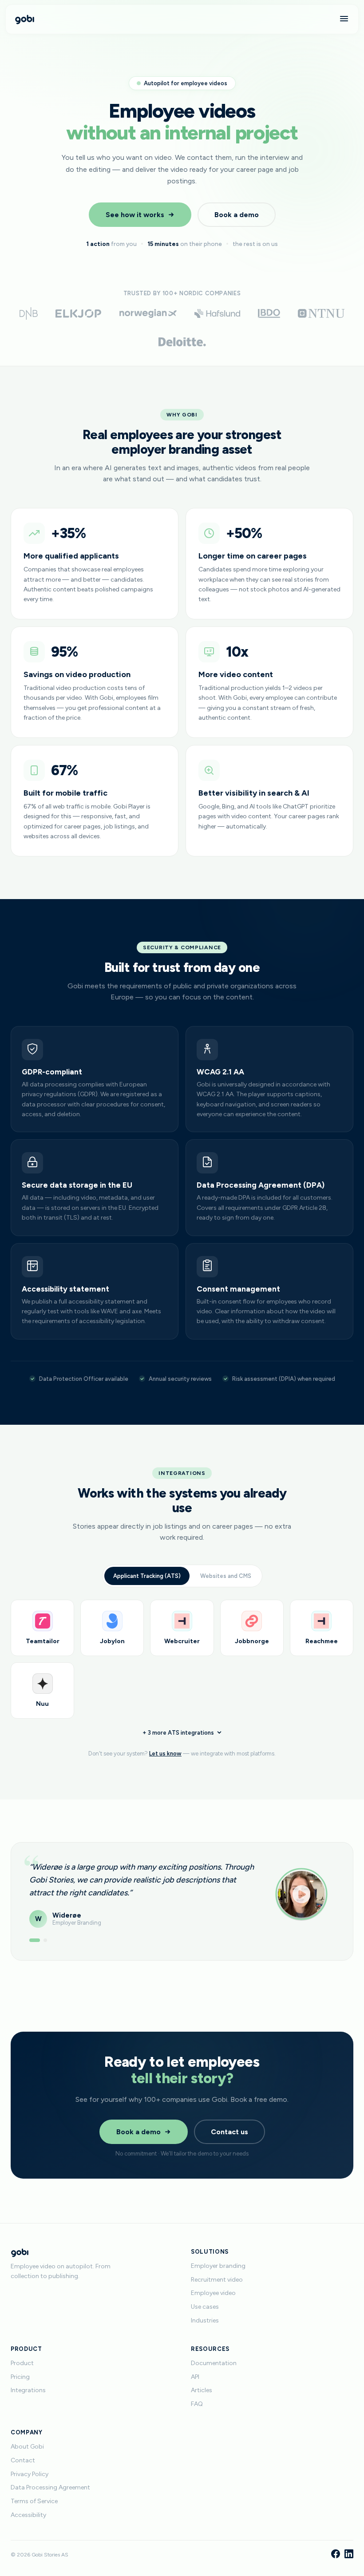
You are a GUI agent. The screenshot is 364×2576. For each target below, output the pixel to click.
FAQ (197, 2404)
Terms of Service (34, 2501)
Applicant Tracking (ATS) (147, 1576)
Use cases (205, 2307)
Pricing (20, 2377)
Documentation (214, 2363)
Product (22, 2363)
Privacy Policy (30, 2474)
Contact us (229, 2132)
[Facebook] (336, 2555)
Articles (202, 2390)
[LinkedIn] (349, 2555)
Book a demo (237, 215)
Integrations (28, 2390)
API (195, 2377)
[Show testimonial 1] (35, 1940)
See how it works (135, 215)
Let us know (165, 1754)
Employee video (213, 2293)
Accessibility (28, 2515)
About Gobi (27, 2447)
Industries (205, 2320)
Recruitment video (217, 2280)
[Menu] (344, 19)
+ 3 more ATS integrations (178, 1733)
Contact (23, 2460)
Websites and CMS (226, 1576)
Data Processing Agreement (50, 2487)
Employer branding (218, 2266)
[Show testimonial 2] (45, 1940)
